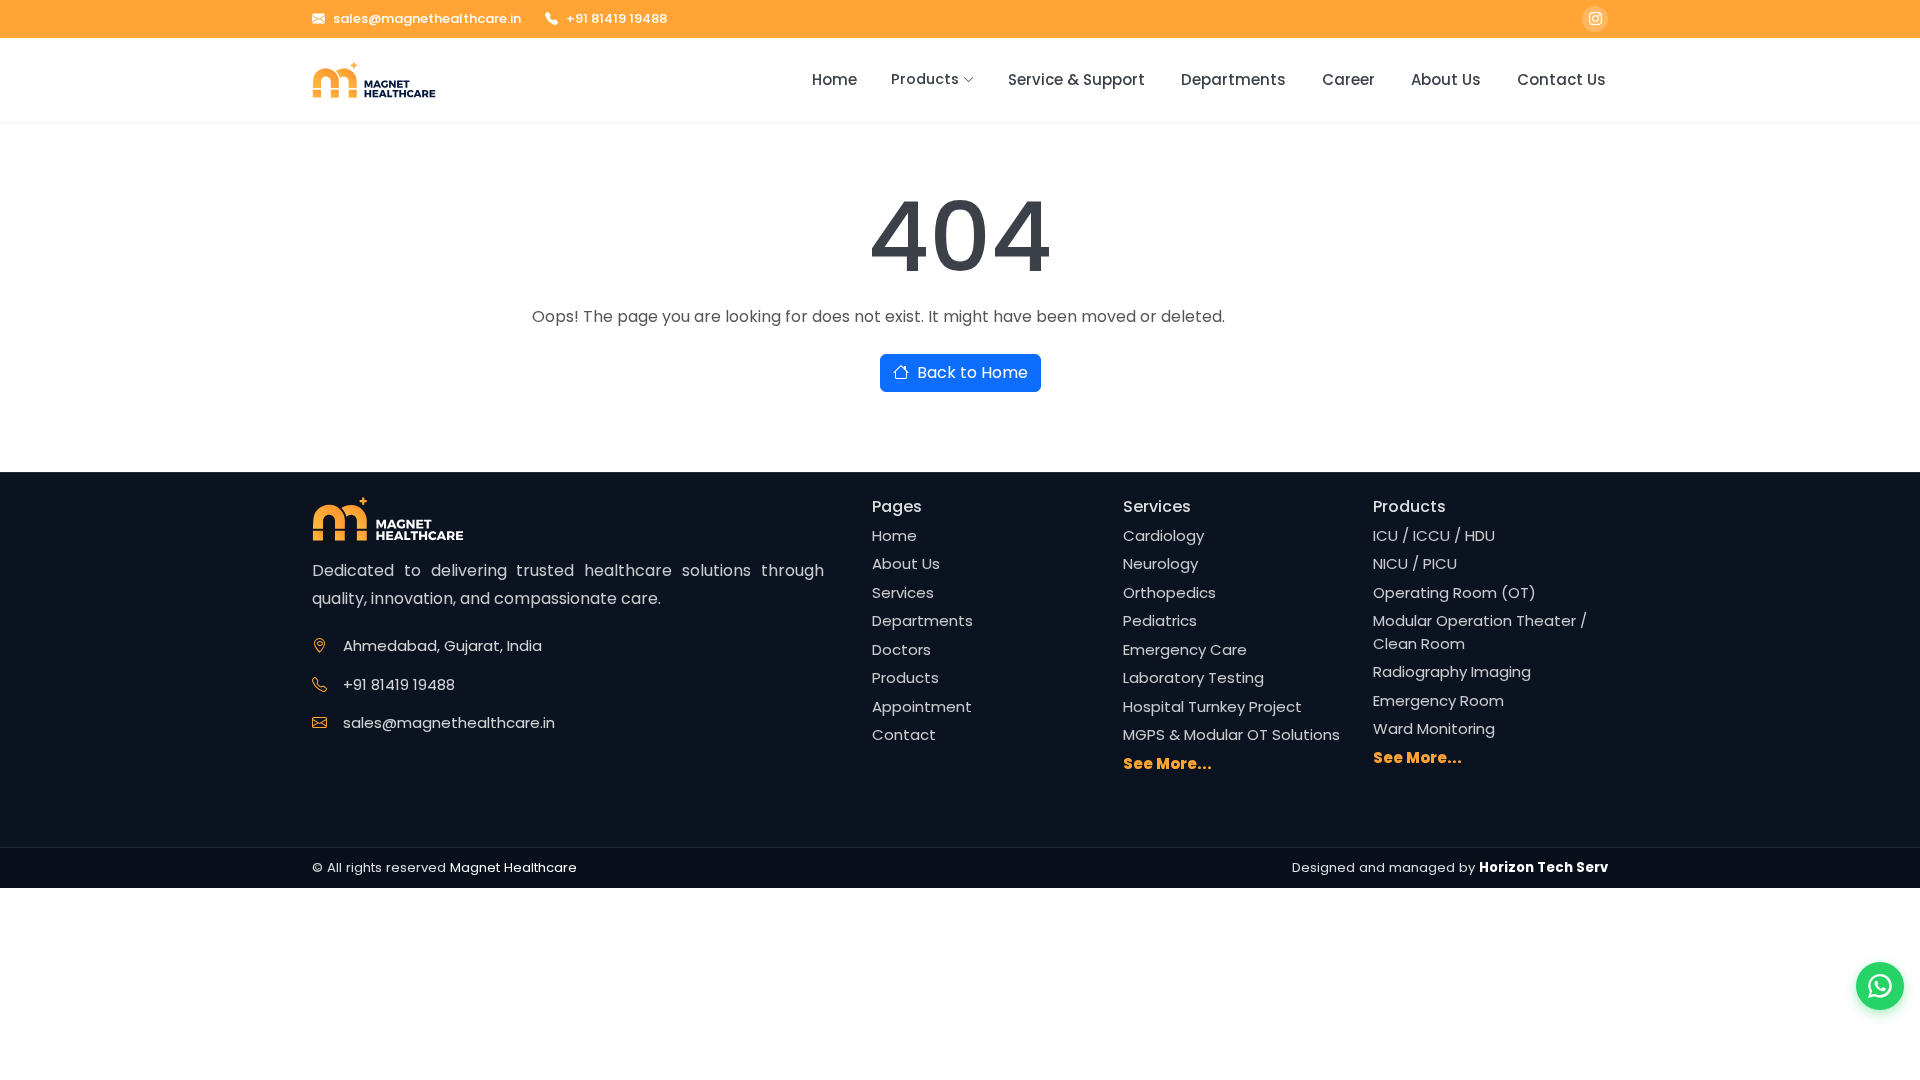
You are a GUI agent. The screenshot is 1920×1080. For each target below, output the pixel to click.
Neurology (1160, 563)
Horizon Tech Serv (1543, 867)
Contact (904, 734)
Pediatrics (1160, 620)
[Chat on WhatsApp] (1880, 986)
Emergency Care (1185, 649)
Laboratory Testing (1193, 677)
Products (925, 79)
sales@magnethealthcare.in (427, 18)
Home (834, 79)
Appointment (922, 706)
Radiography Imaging (1452, 671)
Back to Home (972, 372)
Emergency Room (1438, 700)
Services (903, 592)
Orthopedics (1169, 592)
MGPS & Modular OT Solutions (1231, 734)
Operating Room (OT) (1454, 592)
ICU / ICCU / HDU (1434, 535)
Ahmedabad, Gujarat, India (442, 645)
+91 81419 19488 (616, 18)
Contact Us (1561, 79)
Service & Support (1076, 79)
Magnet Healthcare (513, 867)
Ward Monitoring (1434, 728)
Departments (1233, 79)
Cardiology (1163, 535)
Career (1348, 79)
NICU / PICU (1415, 563)
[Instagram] (1595, 19)
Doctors (901, 649)
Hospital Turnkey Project (1212, 706)
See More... (1167, 763)
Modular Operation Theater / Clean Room (1480, 632)
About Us (1446, 79)
